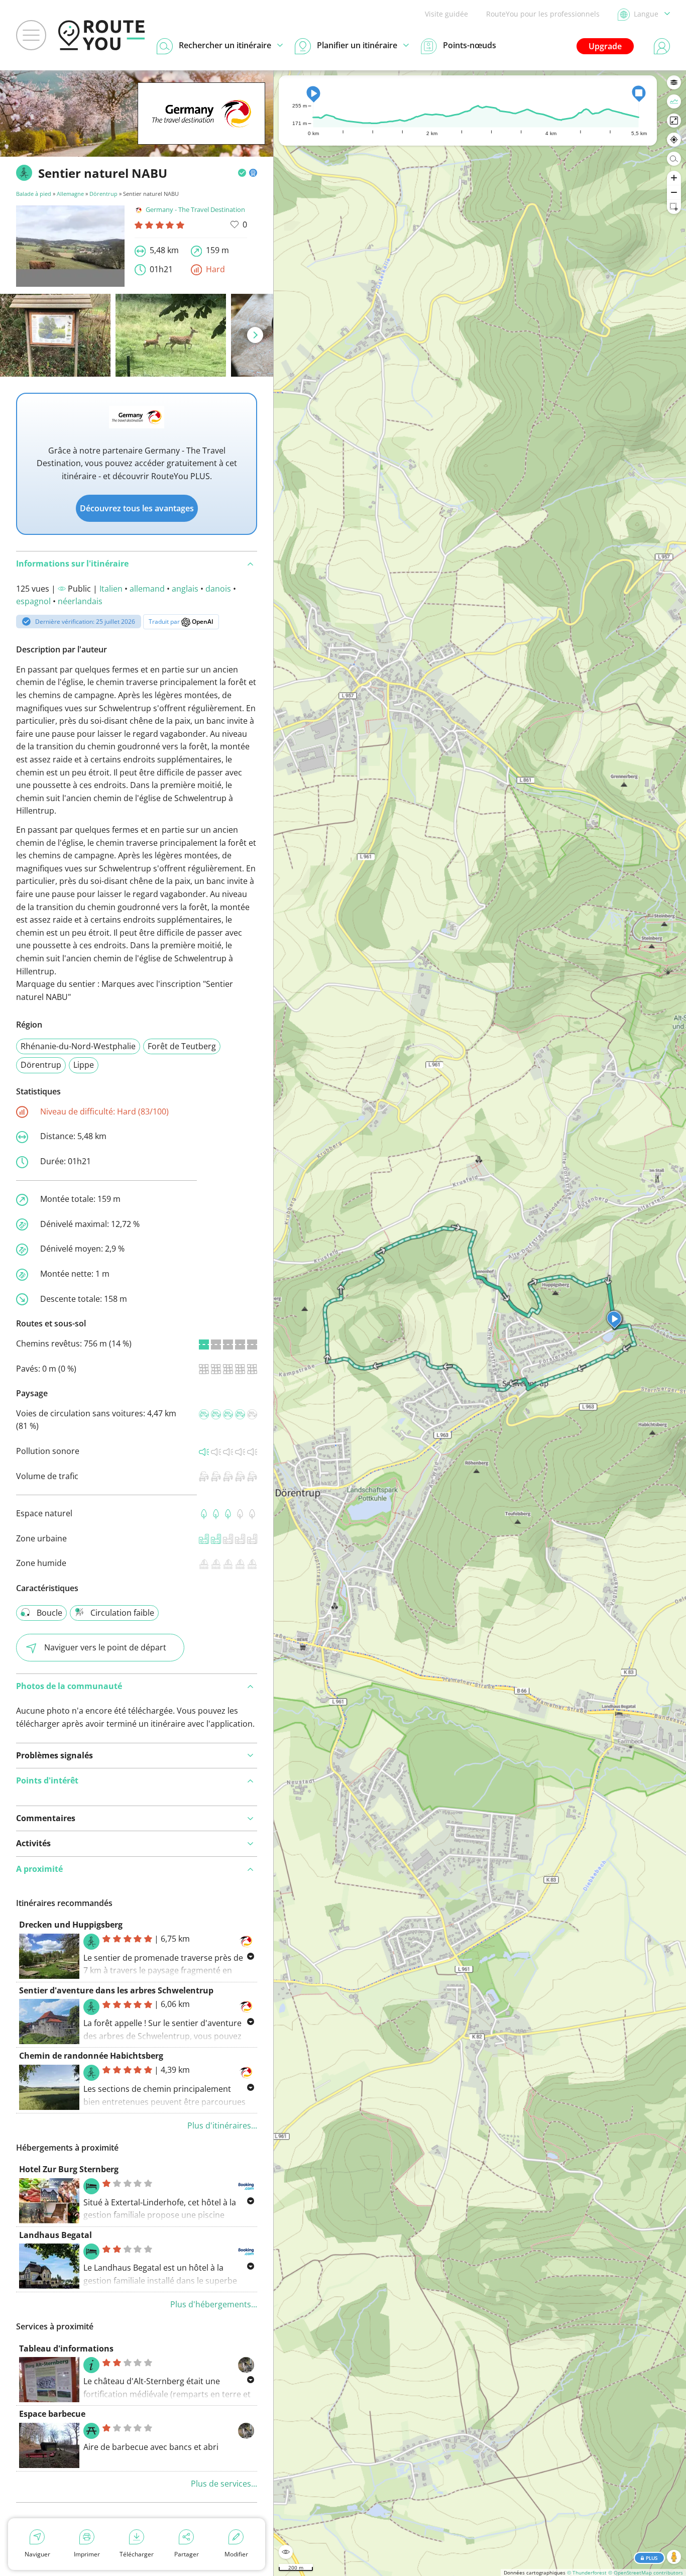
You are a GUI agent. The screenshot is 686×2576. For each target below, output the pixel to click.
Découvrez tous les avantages (137, 508)
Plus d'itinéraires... (222, 2125)
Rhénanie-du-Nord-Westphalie (78, 1046)
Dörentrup (103, 194)
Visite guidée (446, 14)
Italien (111, 589)
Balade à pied (34, 194)
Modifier (236, 2554)
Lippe (84, 1065)
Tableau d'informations (66, 2348)
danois (218, 589)
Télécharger (137, 2554)
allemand (147, 589)
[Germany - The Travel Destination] (201, 129)
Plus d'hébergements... (214, 2304)
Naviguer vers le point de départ (105, 1647)
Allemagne (70, 194)
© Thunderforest (587, 2572)
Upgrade (605, 46)
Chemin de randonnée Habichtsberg (91, 2056)
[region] (480, 1323)
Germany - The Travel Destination (195, 209)
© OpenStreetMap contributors (646, 2572)
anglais (185, 589)
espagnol (33, 601)
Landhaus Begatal (55, 2235)
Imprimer (87, 2554)
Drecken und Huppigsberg (71, 1925)
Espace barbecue (52, 2414)
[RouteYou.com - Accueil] (101, 35)
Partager (187, 2554)
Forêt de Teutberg (182, 1046)
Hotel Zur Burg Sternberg (69, 2169)
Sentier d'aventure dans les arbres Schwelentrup (116, 1990)
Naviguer (37, 2554)
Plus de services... (224, 2484)
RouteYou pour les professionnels (543, 14)
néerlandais (80, 601)
